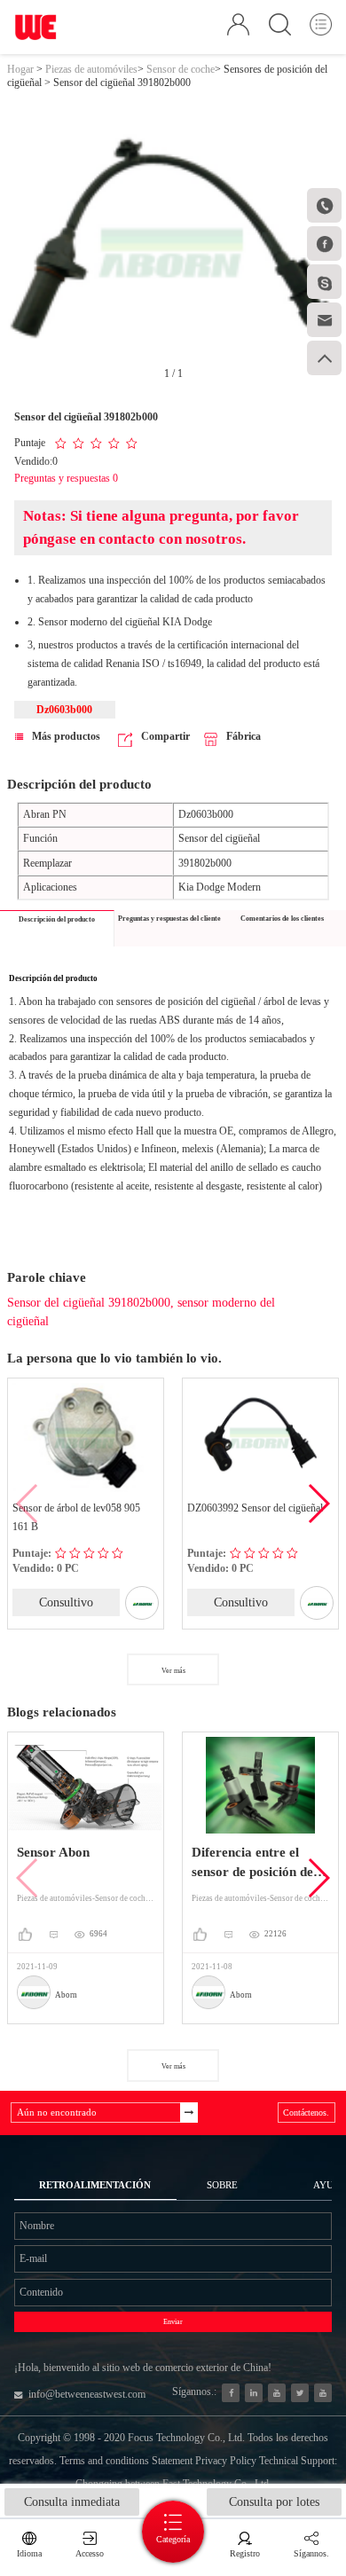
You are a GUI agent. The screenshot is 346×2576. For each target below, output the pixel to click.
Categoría (173, 2539)
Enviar (173, 2322)
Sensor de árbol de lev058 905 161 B (76, 1517)
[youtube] (323, 2393)
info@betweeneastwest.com (87, 2394)
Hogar (20, 69)
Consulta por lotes (274, 2502)
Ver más (173, 1671)
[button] (318, 1504)
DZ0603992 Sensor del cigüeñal (255, 1508)
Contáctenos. (306, 2113)
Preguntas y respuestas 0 (66, 478)
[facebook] (231, 2393)
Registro (245, 2553)
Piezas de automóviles (91, 69)
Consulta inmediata (72, 2502)
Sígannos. (311, 2553)
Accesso (90, 2553)
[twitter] (300, 2393)
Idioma (29, 2553)
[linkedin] (254, 2393)
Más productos (66, 736)
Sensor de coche (181, 69)
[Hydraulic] (277, 2393)
